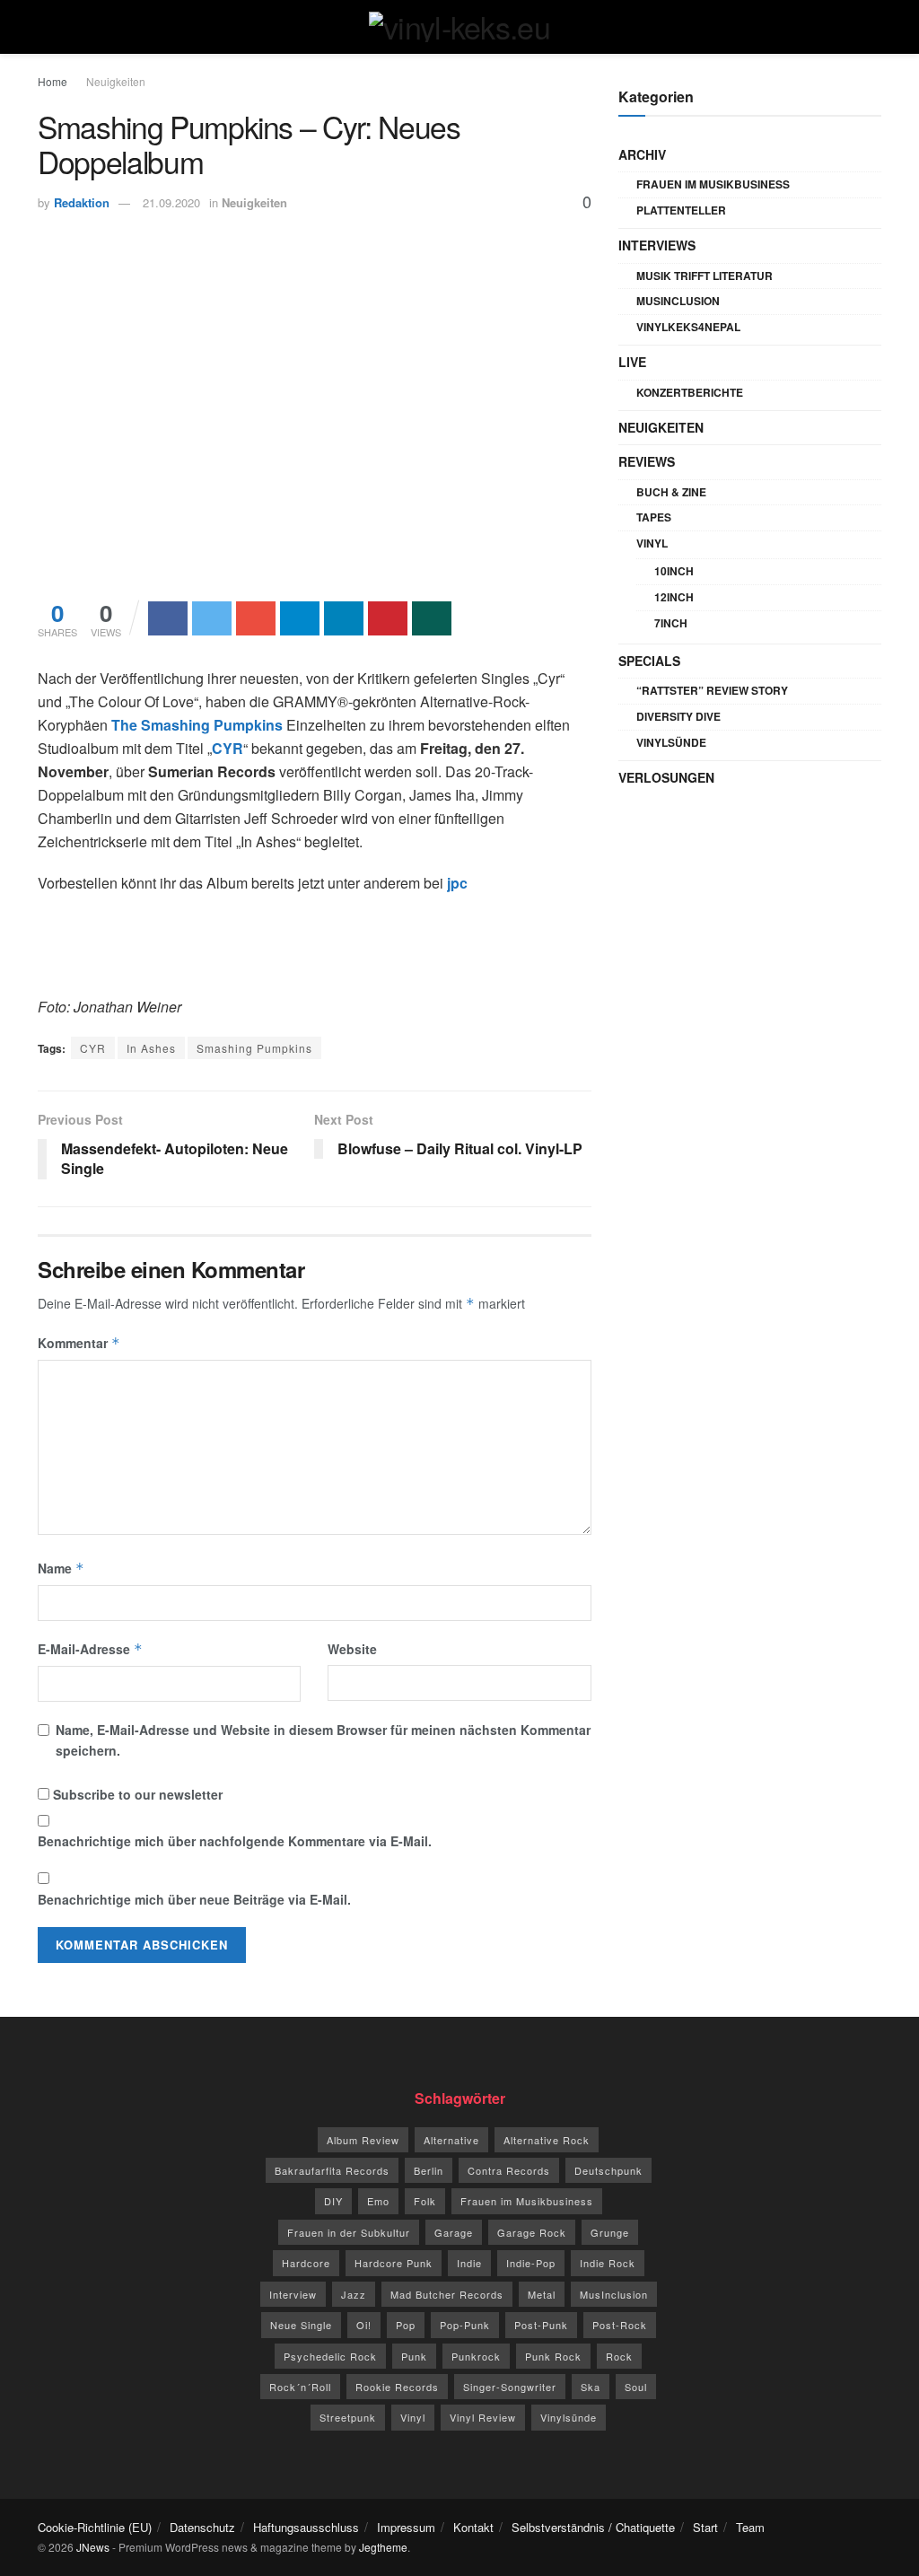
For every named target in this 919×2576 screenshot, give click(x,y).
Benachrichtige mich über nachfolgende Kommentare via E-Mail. (235, 1841)
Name (61, 1568)
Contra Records (509, 2170)
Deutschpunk (608, 2170)
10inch (674, 571)
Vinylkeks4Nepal (688, 327)
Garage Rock (532, 2232)
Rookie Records (397, 2387)
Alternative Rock (547, 2140)
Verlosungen (666, 777)
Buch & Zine (671, 492)
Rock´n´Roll (300, 2387)
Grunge (610, 2232)
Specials (649, 661)
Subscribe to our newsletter (136, 1794)
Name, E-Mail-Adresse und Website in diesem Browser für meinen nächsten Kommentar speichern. (323, 1739)
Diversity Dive (678, 716)
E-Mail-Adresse (90, 1649)
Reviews (647, 461)
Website (352, 1649)
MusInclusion (678, 301)
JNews (93, 2547)
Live (632, 362)
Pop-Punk (465, 2325)
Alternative (451, 2140)
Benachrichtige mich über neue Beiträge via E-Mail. (194, 1899)
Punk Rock (553, 2356)
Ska (591, 2387)
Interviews (657, 245)
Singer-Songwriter (510, 2387)
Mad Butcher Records (447, 2294)
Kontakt (473, 2527)
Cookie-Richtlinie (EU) (95, 2527)
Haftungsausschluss (306, 2527)
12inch (674, 597)
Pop (406, 2325)
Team (750, 2527)
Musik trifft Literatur (705, 276)
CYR (93, 1048)
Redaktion (82, 202)
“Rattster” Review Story (712, 690)
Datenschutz (202, 2527)
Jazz (354, 2294)
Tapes (654, 517)
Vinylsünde (671, 742)
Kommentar (79, 1343)
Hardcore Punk (394, 2263)
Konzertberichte (690, 392)
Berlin (429, 2170)
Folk (425, 2201)
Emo (378, 2201)
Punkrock (476, 2356)
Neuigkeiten (116, 81)
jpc (457, 883)
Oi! (364, 2325)
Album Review (363, 2140)
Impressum (406, 2527)
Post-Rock (620, 2325)
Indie (469, 2263)
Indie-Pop (531, 2263)
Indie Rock (608, 2263)
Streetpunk (348, 2417)
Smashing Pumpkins (254, 1048)
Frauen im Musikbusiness (713, 184)
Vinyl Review (483, 2417)
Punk (414, 2356)
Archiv (642, 154)
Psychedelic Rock (330, 2356)
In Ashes (151, 1048)
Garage (454, 2232)
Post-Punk (541, 2325)
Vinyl (652, 543)
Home (53, 81)
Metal (542, 2294)
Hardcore (306, 2263)
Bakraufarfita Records (332, 2170)
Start (705, 2527)
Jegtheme (383, 2547)
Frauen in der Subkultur (349, 2232)
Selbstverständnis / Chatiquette (593, 2527)
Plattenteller (681, 210)
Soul (636, 2387)
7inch (671, 623)
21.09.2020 (171, 202)
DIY (333, 2201)
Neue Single (301, 2325)
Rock (619, 2356)
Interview (293, 2294)
